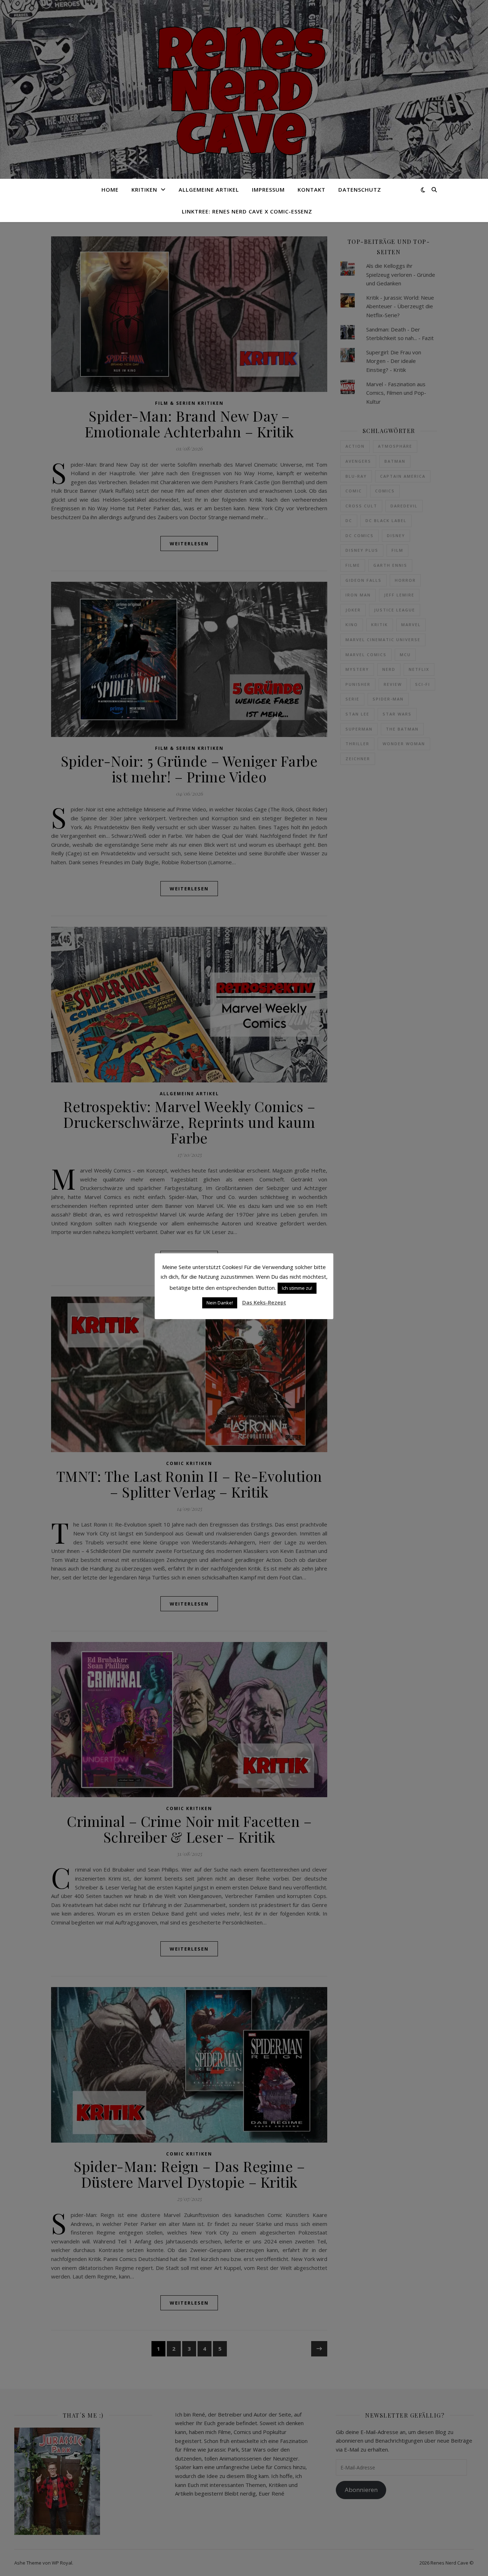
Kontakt (312, 190)
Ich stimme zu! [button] (297, 1288)
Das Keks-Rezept (264, 1302)
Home (110, 190)
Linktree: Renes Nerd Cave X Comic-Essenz (247, 211)
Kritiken (144, 190)
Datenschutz (360, 190)
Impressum (268, 190)
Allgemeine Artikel (209, 190)
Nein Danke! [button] (220, 1303)
